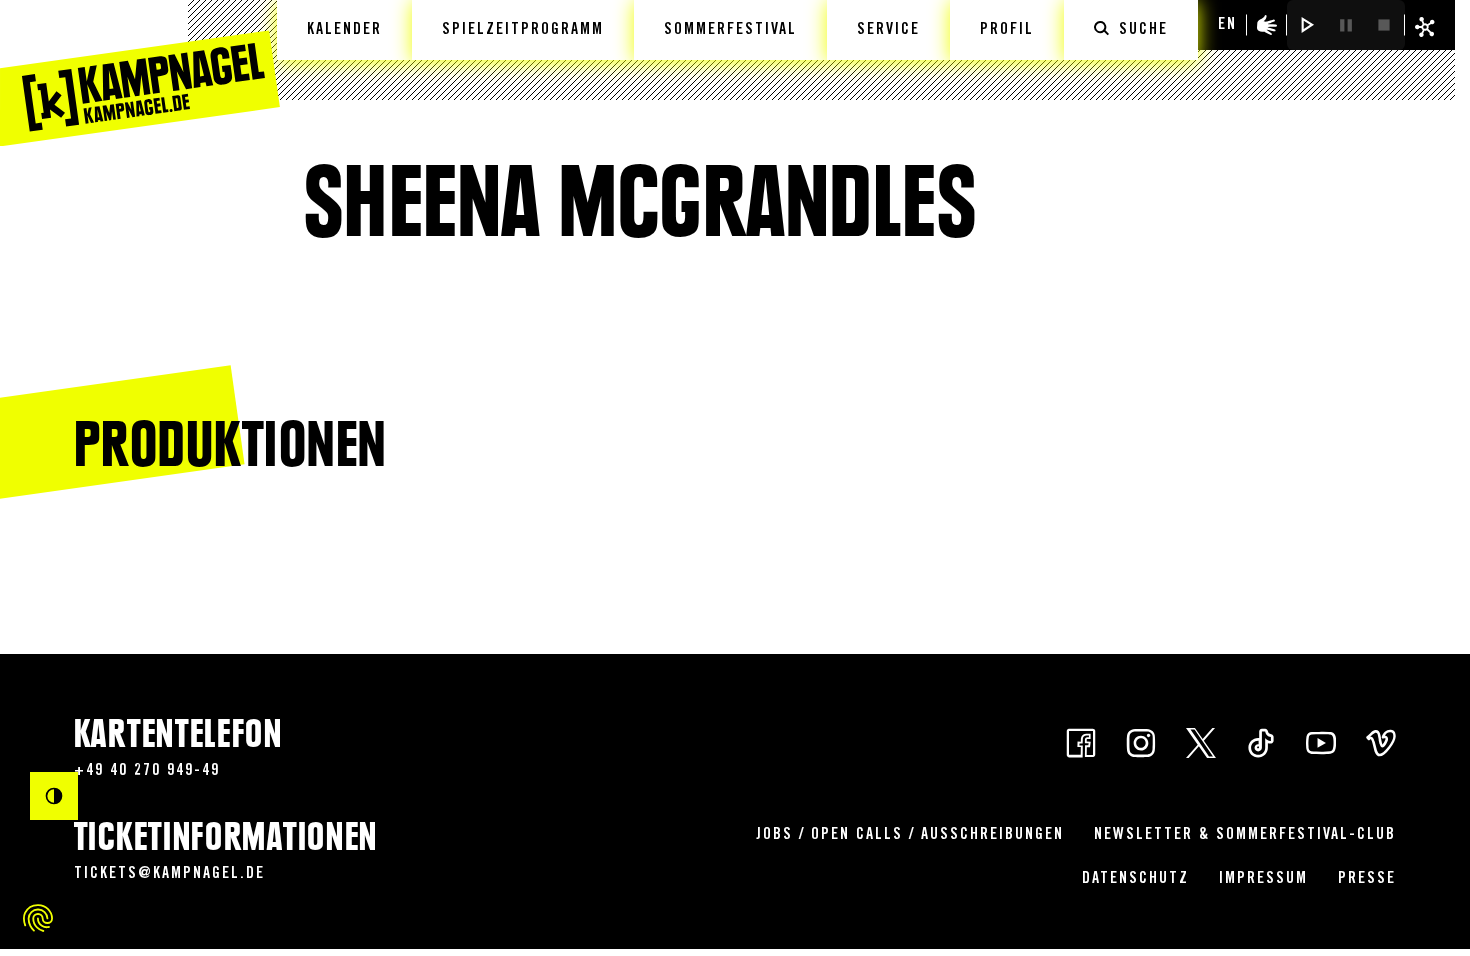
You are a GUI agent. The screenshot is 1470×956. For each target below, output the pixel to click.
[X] (1201, 742)
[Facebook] (1081, 742)
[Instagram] (1141, 742)
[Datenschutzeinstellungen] (38, 918)
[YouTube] (1321, 742)
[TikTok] (1261, 742)
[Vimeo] (1381, 742)
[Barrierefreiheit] (1267, 25)
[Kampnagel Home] (140, 73)
